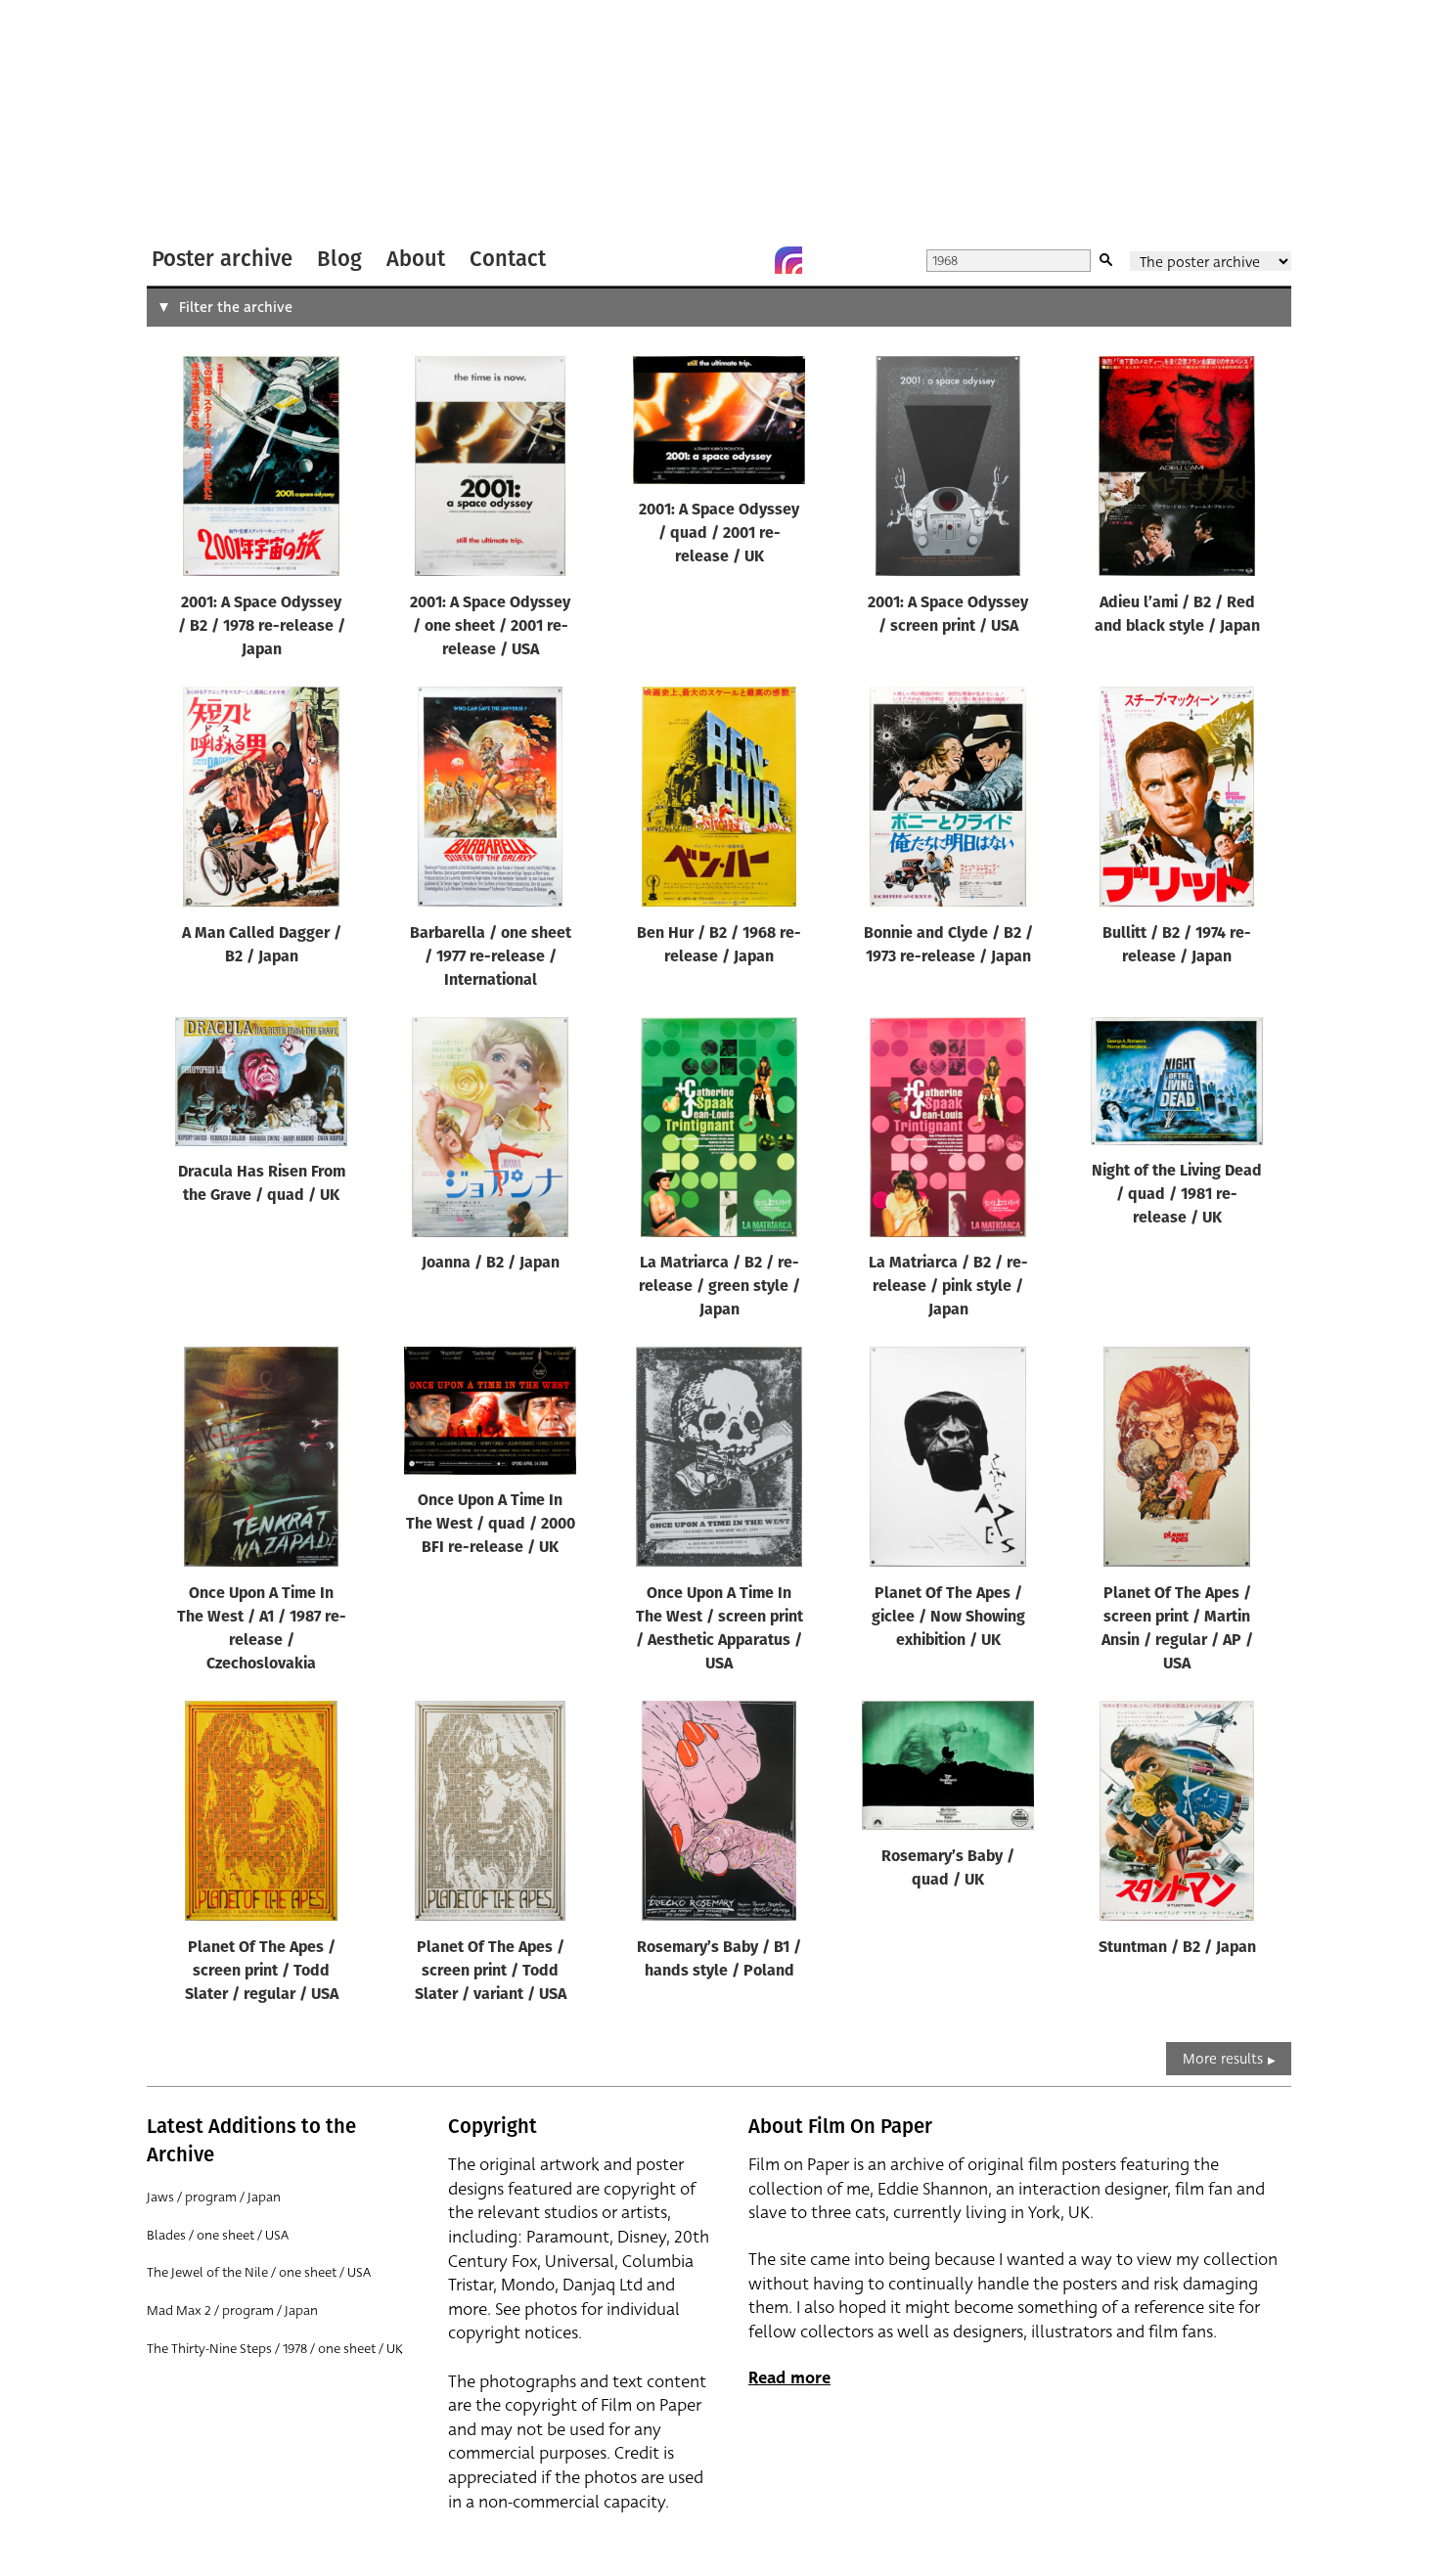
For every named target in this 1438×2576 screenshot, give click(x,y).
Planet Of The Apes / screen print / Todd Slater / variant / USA (491, 1972)
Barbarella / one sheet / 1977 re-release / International (491, 957)
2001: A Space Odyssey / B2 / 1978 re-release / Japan (262, 627)
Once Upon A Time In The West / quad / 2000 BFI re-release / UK (491, 1525)
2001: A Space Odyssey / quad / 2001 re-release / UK (719, 534)
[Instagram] (788, 260)
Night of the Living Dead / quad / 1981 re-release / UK (1177, 1195)
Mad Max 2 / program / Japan (232, 2310)
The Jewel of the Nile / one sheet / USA (259, 2272)
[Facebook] (749, 260)
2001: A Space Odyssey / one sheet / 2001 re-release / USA (490, 627)
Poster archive (222, 259)
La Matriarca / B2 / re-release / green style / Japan (719, 1287)
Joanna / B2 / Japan (491, 1264)
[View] (261, 470)
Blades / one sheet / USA (218, 2235)
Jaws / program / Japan (214, 2197)
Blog (339, 259)
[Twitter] (710, 260)
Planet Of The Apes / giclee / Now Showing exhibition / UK (948, 1618)
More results (1223, 2059)
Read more (789, 2378)
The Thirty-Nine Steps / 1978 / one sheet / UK (275, 2349)
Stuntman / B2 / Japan (1177, 1948)
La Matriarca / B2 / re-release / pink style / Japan (948, 1287)
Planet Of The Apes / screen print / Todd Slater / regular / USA (262, 1972)
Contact (508, 259)
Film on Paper (199, 121)
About (416, 259)
